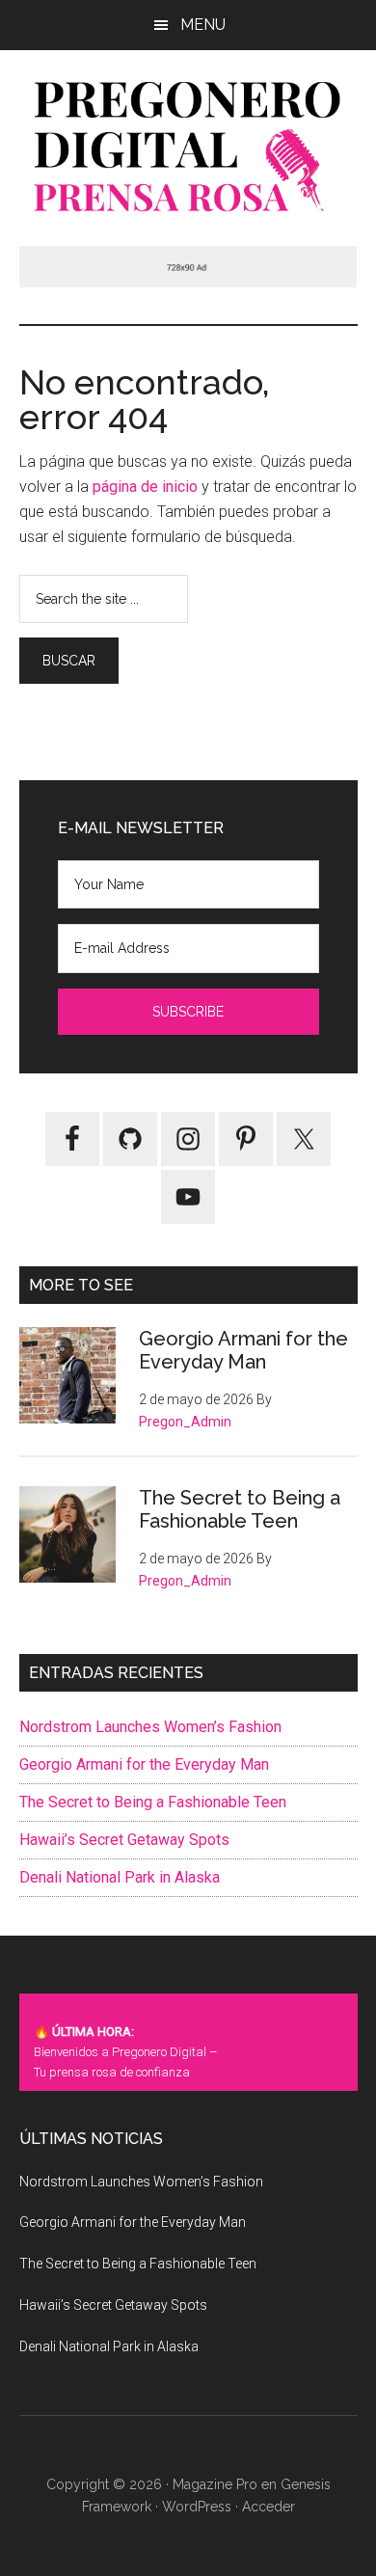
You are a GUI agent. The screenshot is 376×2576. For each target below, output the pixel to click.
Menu (203, 25)
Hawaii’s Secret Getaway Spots (124, 1840)
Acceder (269, 2507)
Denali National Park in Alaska (120, 1877)
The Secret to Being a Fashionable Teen (240, 1509)
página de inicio (145, 487)
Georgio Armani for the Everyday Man (243, 1350)
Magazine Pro (215, 2484)
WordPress (197, 2507)
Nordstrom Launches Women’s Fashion (150, 1727)
